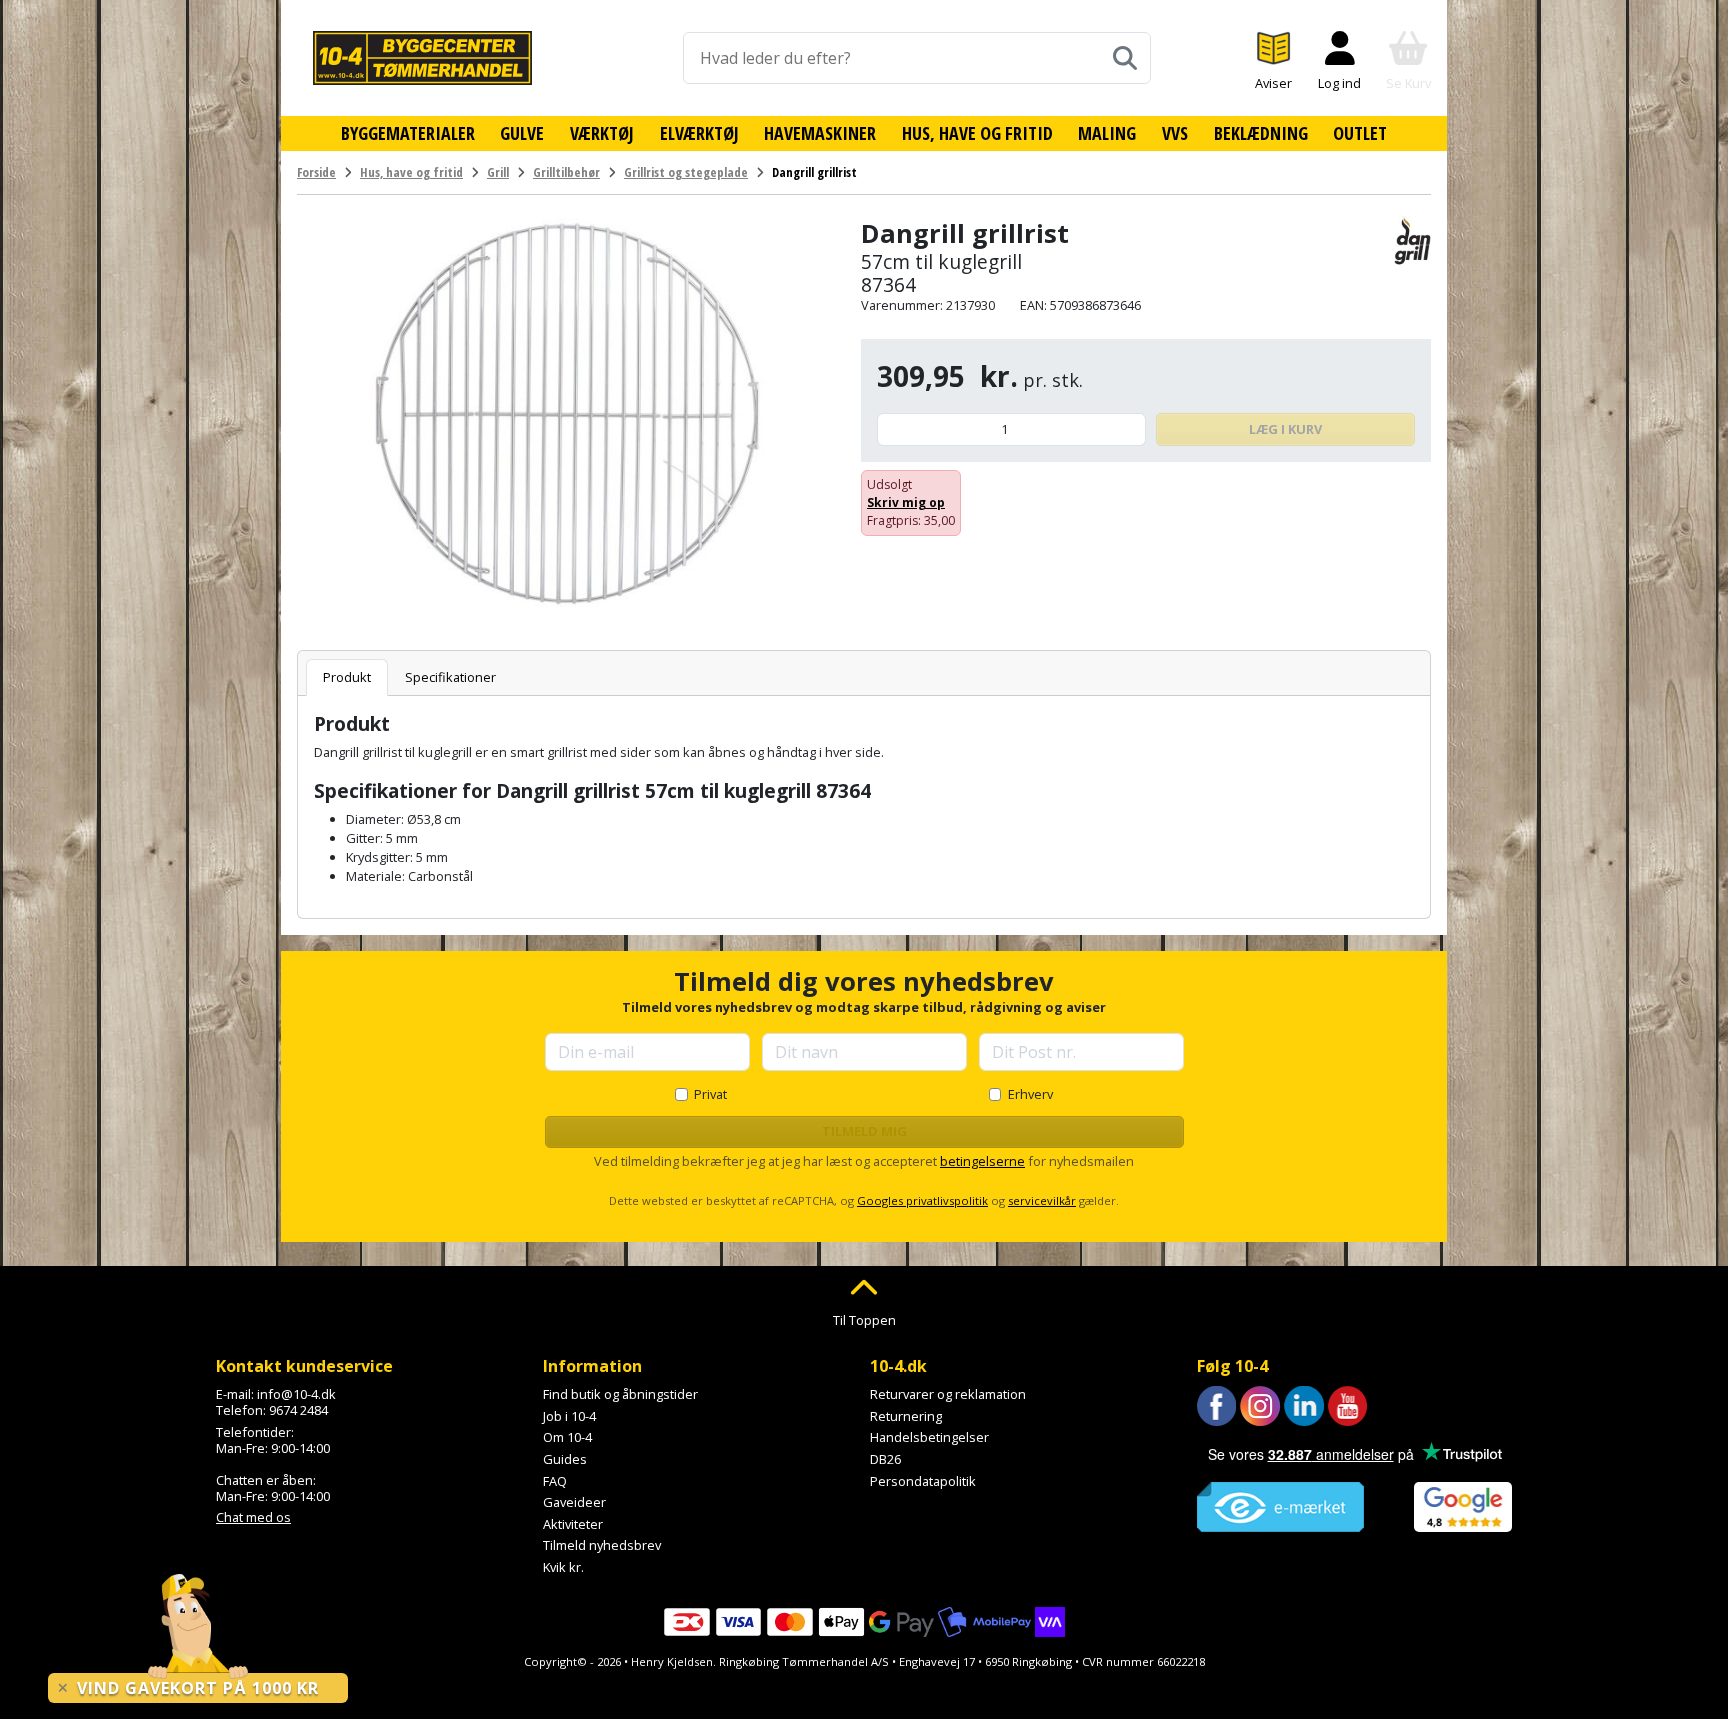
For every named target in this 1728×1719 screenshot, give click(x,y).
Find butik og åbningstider (620, 1394)
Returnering (906, 1416)
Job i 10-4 (569, 1416)
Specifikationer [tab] (450, 677)
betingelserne (982, 1161)
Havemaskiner (820, 133)
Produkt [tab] (347, 677)
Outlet (1360, 133)
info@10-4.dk (296, 1394)
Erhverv (1030, 1094)
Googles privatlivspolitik (922, 1200)
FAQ (555, 1481)
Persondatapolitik (923, 1481)
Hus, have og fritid (977, 133)
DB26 (885, 1459)
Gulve (522, 133)
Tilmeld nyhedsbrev (602, 1545)
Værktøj (602, 133)
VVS (1175, 133)
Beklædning (1261, 133)
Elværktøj (699, 133)
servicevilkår (1042, 1200)
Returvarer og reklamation (948, 1394)
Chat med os (253, 1517)
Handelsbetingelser (929, 1437)
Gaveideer (574, 1502)
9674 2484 (298, 1410)
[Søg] (1125, 58)
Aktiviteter (573, 1524)
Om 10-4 (567, 1437)
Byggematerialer (408, 133)
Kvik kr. (563, 1567)
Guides (565, 1459)
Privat (710, 1094)
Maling (1107, 133)
